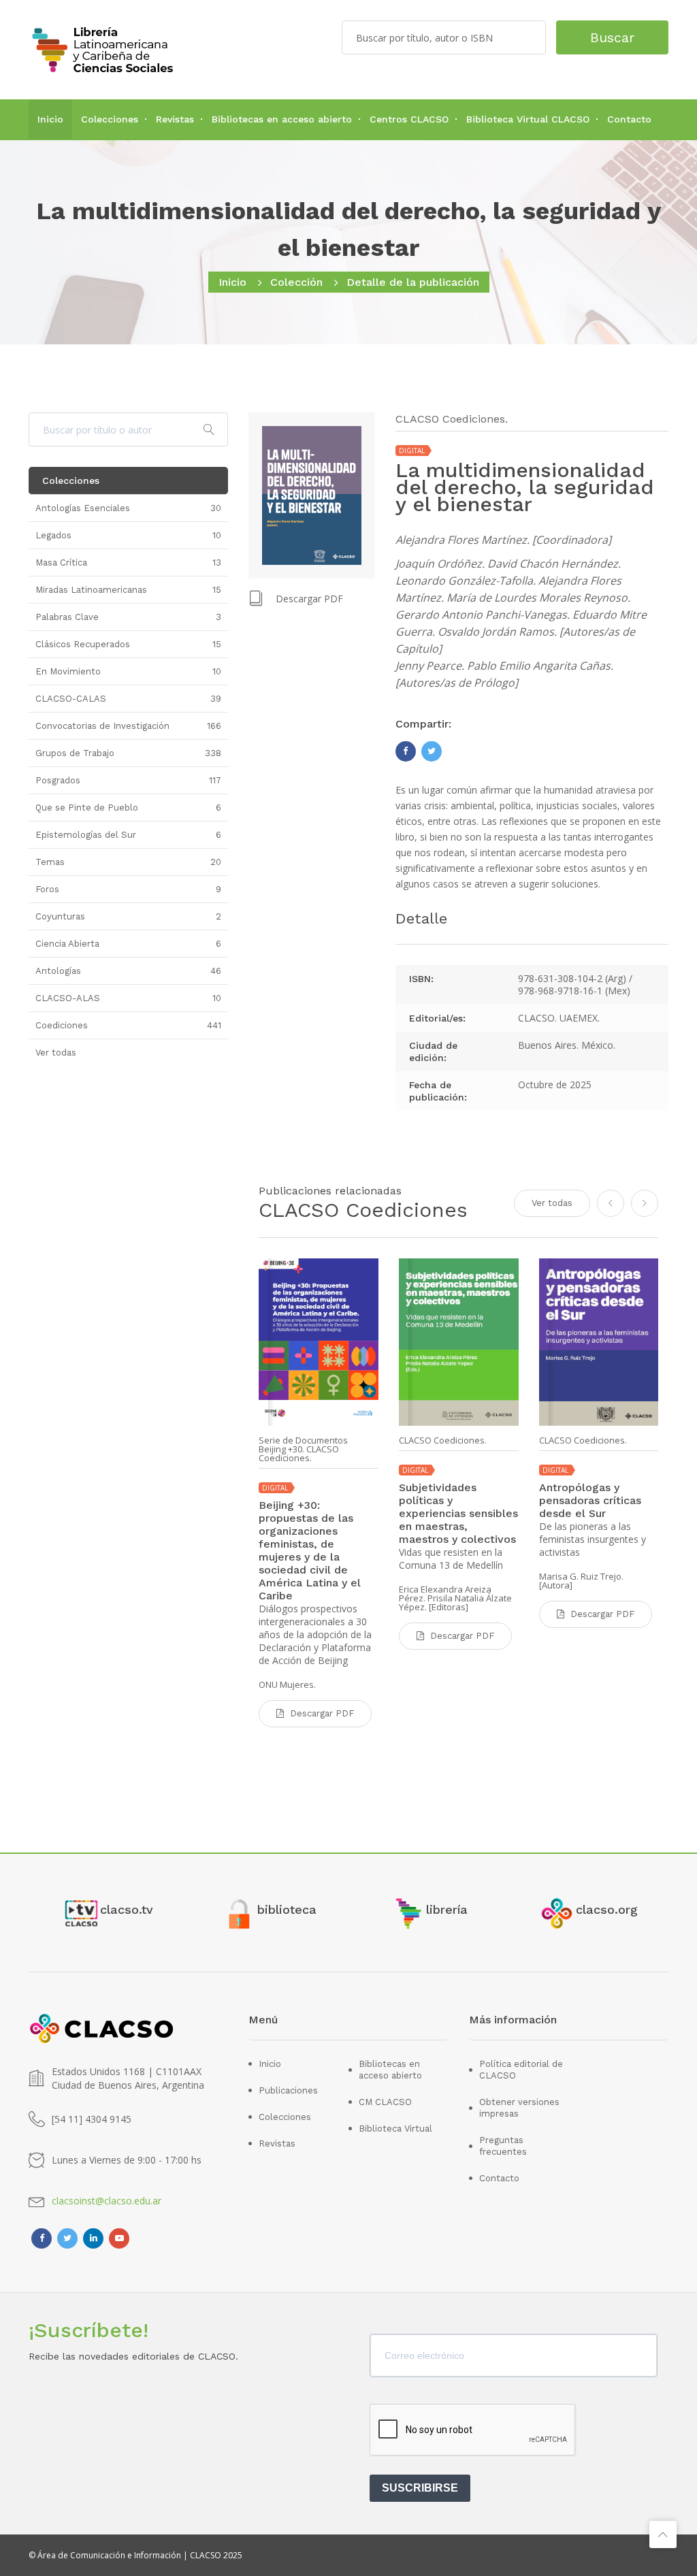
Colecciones (110, 119)
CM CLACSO (385, 2102)
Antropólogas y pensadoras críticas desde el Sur (590, 1500)
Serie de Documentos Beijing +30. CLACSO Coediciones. (303, 1449)
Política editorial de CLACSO (521, 2070)
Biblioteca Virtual (395, 2129)
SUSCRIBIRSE (420, 2488)
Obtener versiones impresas (519, 2108)
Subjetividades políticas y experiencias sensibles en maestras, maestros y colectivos (458, 1513)
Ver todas (552, 1203)
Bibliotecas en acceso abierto (282, 119)
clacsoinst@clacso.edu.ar (107, 2201)
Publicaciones (288, 2090)
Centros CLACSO (409, 119)
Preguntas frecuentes (503, 2146)
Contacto (629, 119)
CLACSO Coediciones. (443, 1440)
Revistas (175, 119)
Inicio (50, 119)
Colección (296, 282)
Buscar (612, 37)
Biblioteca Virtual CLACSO (528, 119)
